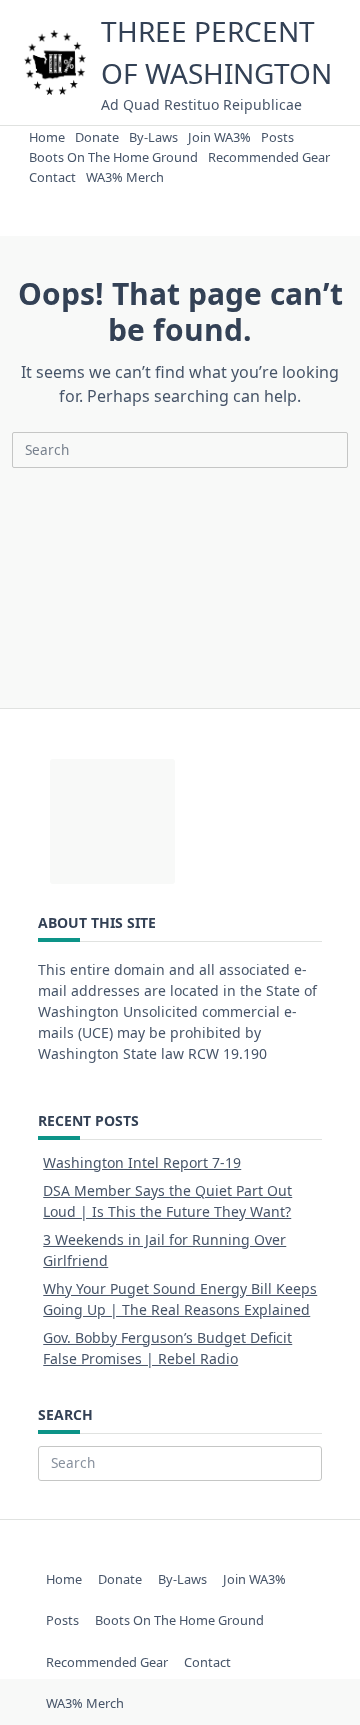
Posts (277, 137)
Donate (97, 137)
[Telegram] (187, 196)
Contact (52, 177)
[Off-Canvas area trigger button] (135, 196)
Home (47, 137)
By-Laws (153, 137)
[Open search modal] (232, 196)
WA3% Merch (125, 177)
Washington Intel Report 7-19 (142, 1162)
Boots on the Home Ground (113, 157)
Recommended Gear (269, 157)
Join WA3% (219, 137)
